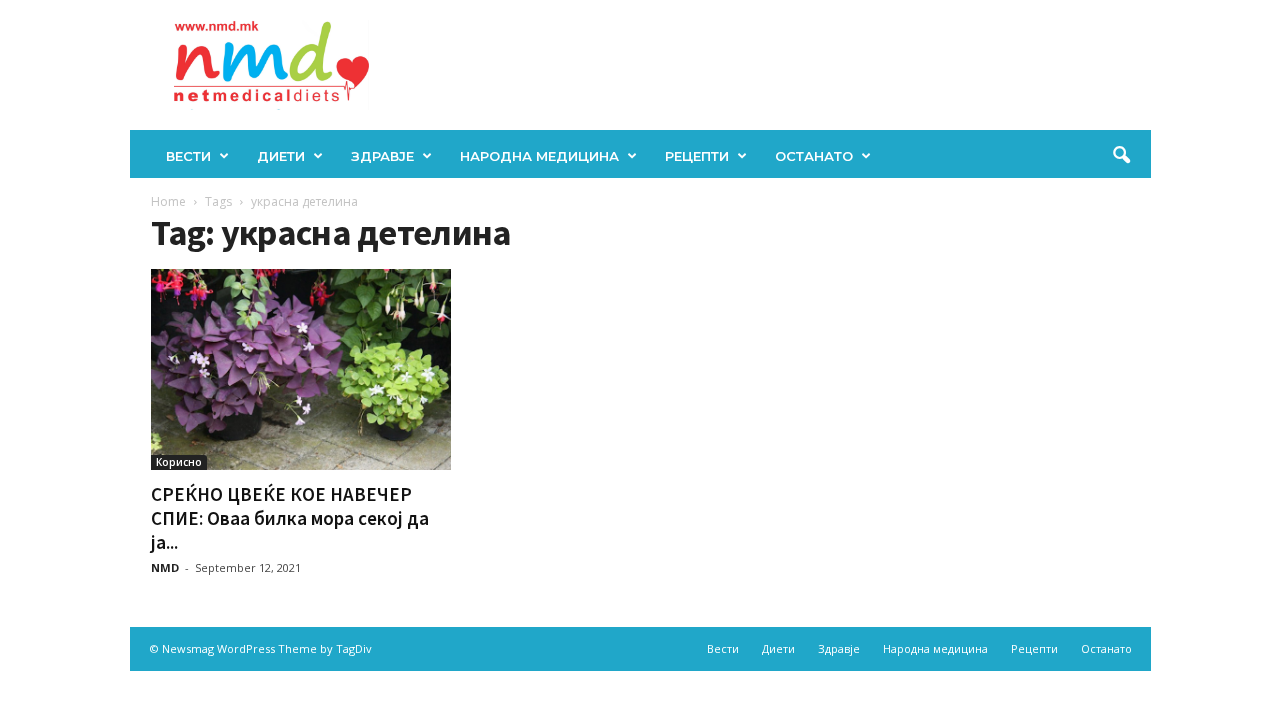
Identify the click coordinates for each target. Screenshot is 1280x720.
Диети (281, 156)
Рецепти (697, 156)
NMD (165, 567)
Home (168, 201)
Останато (814, 156)
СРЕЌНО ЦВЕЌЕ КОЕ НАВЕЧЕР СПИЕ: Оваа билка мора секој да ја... (290, 518)
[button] (1121, 156)
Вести (188, 156)
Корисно (179, 462)
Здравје (382, 156)
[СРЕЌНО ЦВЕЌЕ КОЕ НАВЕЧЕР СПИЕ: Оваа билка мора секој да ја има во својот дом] (301, 369)
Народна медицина (539, 156)
